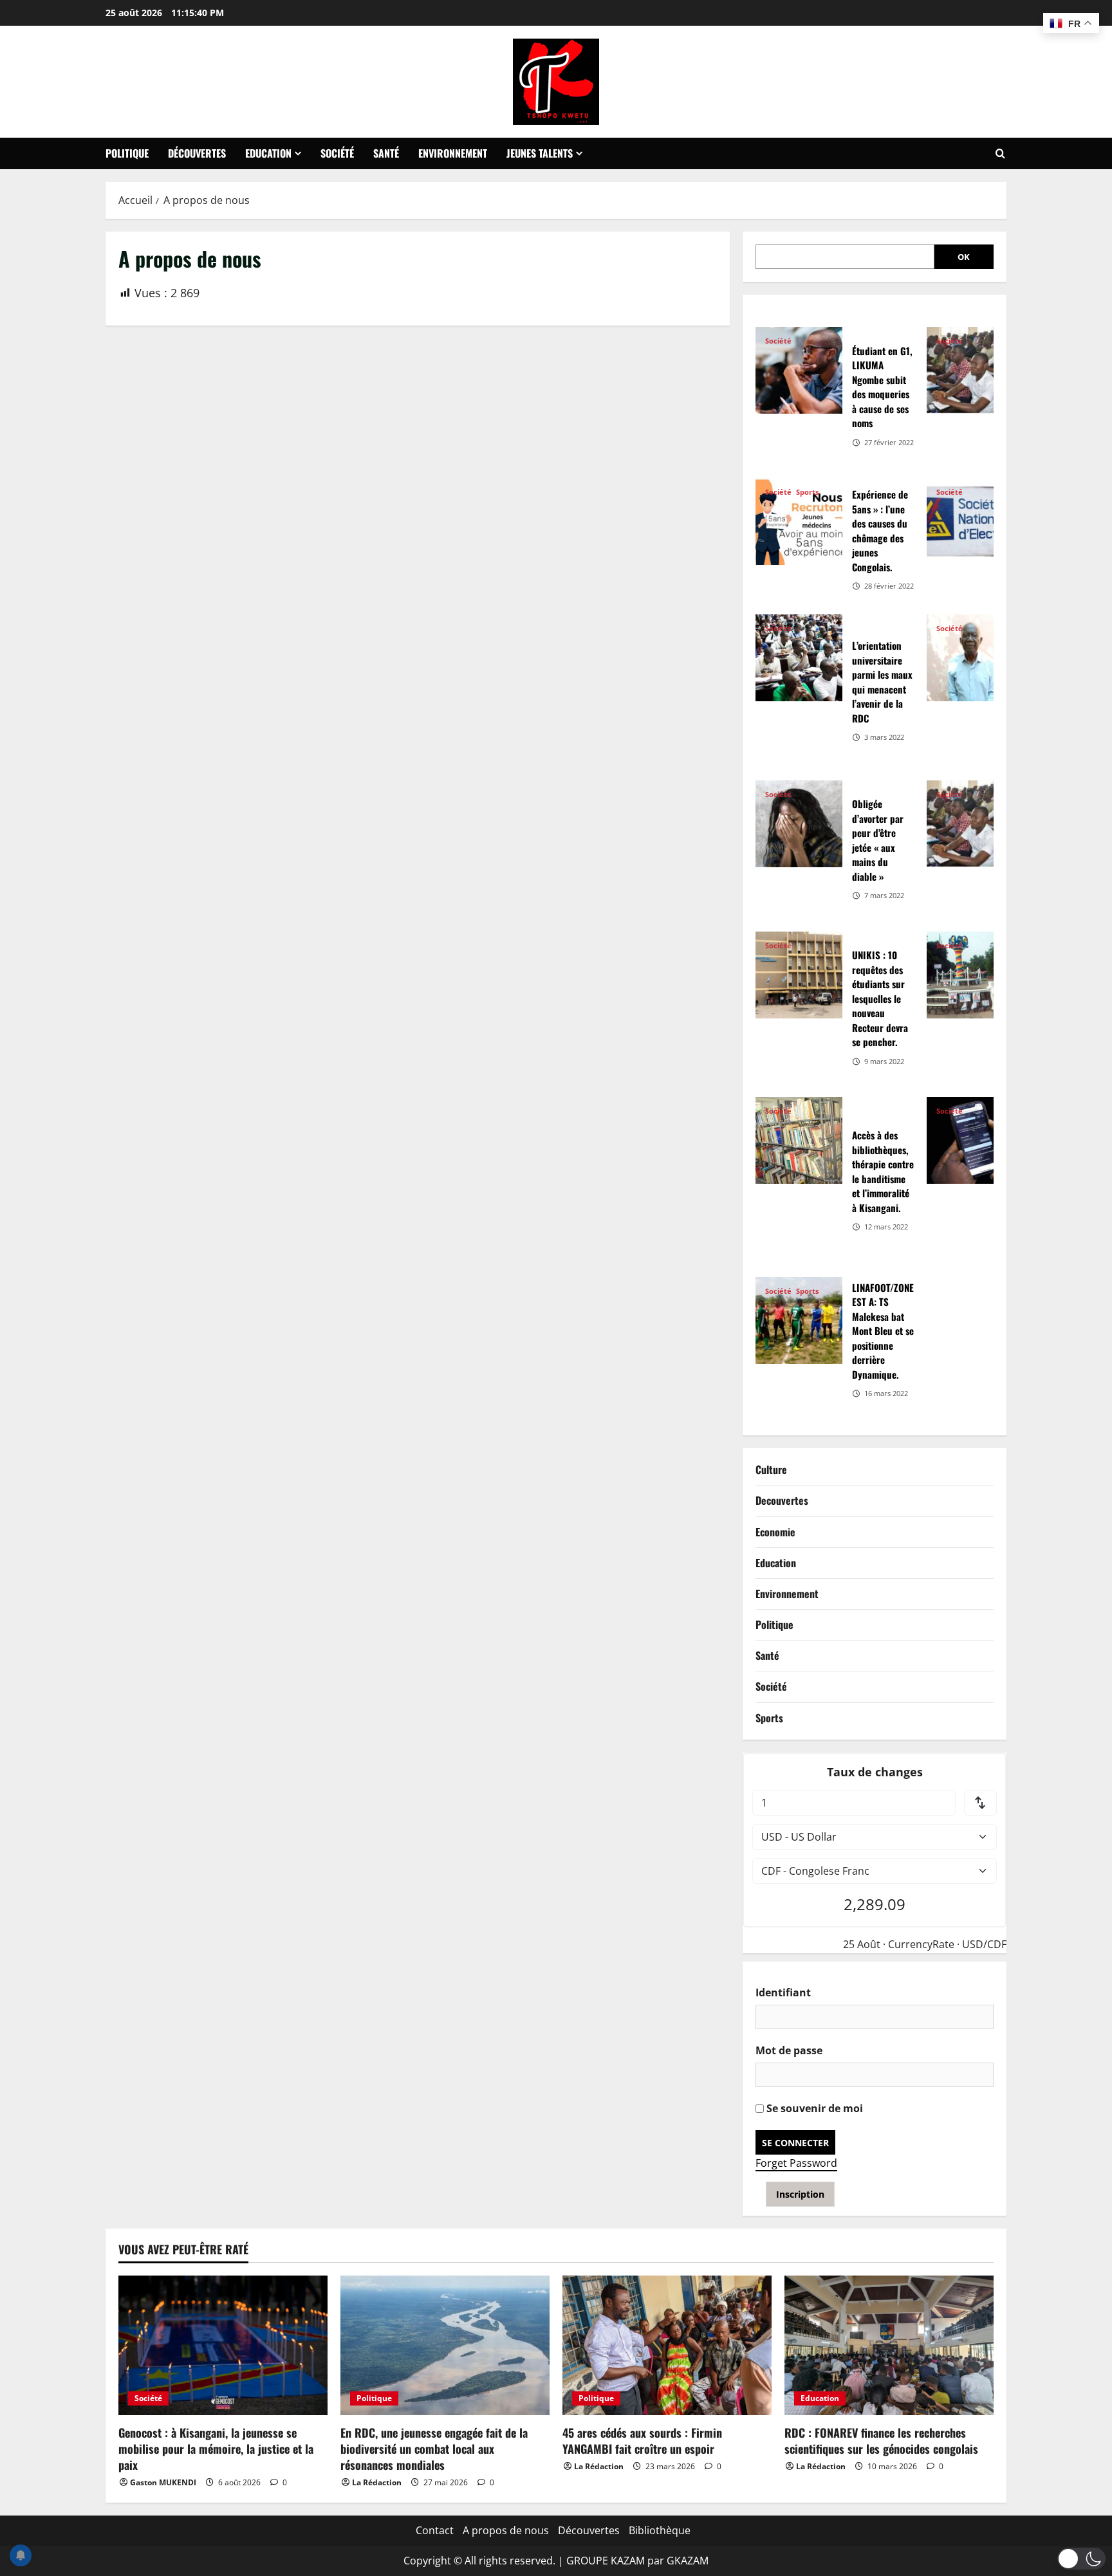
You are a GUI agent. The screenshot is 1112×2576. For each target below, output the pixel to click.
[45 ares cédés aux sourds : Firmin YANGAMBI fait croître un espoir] (667, 2345)
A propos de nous (506, 2530)
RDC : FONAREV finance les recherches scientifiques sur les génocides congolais (881, 2441)
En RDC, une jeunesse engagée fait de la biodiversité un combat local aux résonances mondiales (434, 2449)
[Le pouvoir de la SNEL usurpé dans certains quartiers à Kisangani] (970, 521)
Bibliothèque (660, 2530)
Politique (127, 153)
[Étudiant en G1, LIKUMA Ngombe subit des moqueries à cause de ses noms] (799, 370)
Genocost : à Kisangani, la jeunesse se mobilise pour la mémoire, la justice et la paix (216, 2449)
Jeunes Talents (540, 153)
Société (337, 153)
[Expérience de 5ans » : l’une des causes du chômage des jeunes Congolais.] (799, 521)
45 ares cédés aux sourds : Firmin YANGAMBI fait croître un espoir (642, 2441)
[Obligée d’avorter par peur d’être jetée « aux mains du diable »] (799, 824)
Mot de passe (789, 2050)
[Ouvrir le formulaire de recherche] (1000, 154)
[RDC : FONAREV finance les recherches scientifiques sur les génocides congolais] (889, 2345)
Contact (435, 2530)
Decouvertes (782, 1500)
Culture (771, 1469)
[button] (1081, 2559)
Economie (775, 1532)
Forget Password (796, 2163)
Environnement (453, 153)
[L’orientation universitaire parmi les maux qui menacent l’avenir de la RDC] (799, 658)
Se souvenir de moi (813, 2108)
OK (964, 257)
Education (268, 153)
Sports (807, 492)
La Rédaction (377, 2482)
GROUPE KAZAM (606, 2561)
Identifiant (783, 1992)
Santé (386, 153)
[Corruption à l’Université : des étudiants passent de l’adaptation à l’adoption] (970, 370)
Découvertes (197, 153)
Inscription (800, 2194)
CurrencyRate (921, 1944)
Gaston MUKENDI (163, 2482)
